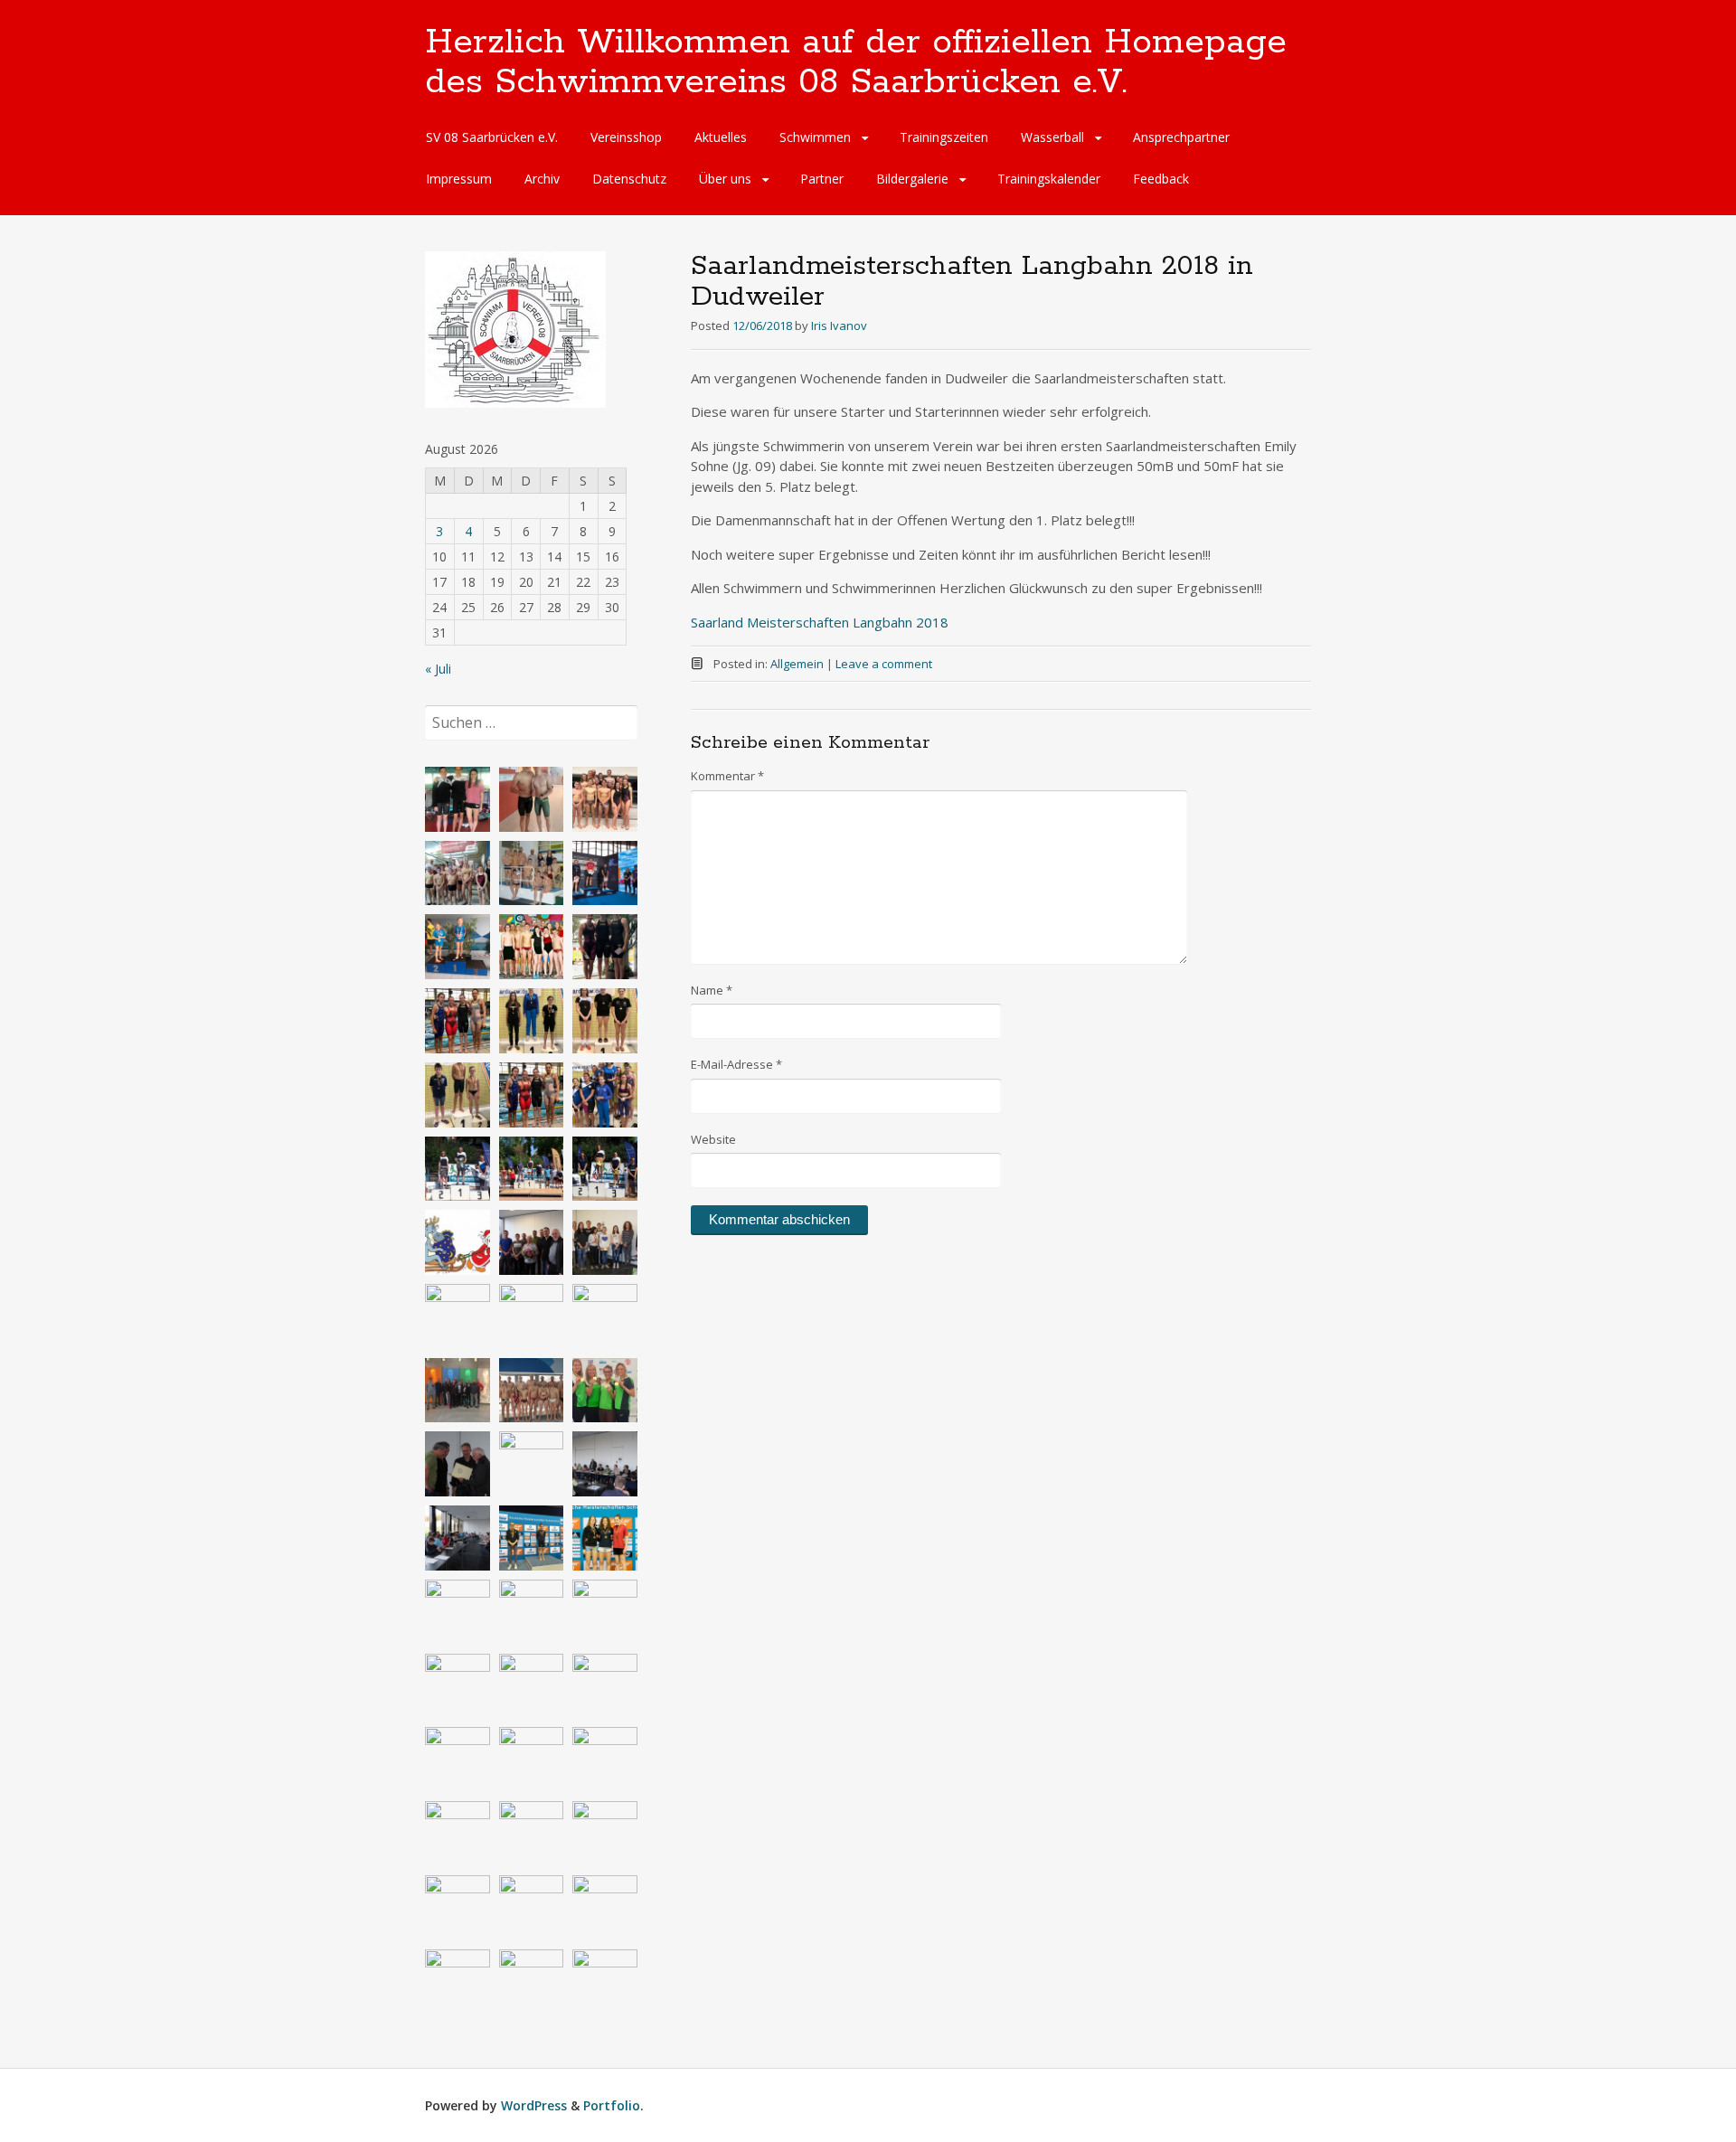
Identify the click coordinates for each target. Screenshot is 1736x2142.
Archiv (542, 179)
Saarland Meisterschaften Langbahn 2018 (820, 622)
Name (712, 990)
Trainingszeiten (944, 137)
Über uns (725, 179)
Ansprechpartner (1181, 137)
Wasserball (1052, 137)
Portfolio (612, 2105)
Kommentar (727, 776)
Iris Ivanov (839, 326)
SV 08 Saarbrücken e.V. (492, 137)
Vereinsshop (626, 137)
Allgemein (797, 664)
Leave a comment (884, 664)
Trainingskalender (1049, 179)
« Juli (438, 669)
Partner (822, 179)
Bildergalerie (912, 179)
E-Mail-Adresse (736, 1064)
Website (713, 1139)
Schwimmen (815, 137)
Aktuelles (721, 137)
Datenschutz (629, 179)
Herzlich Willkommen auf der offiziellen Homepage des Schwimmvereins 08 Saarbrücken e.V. (856, 62)
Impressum (459, 179)
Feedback (1161, 179)
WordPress (534, 2105)
